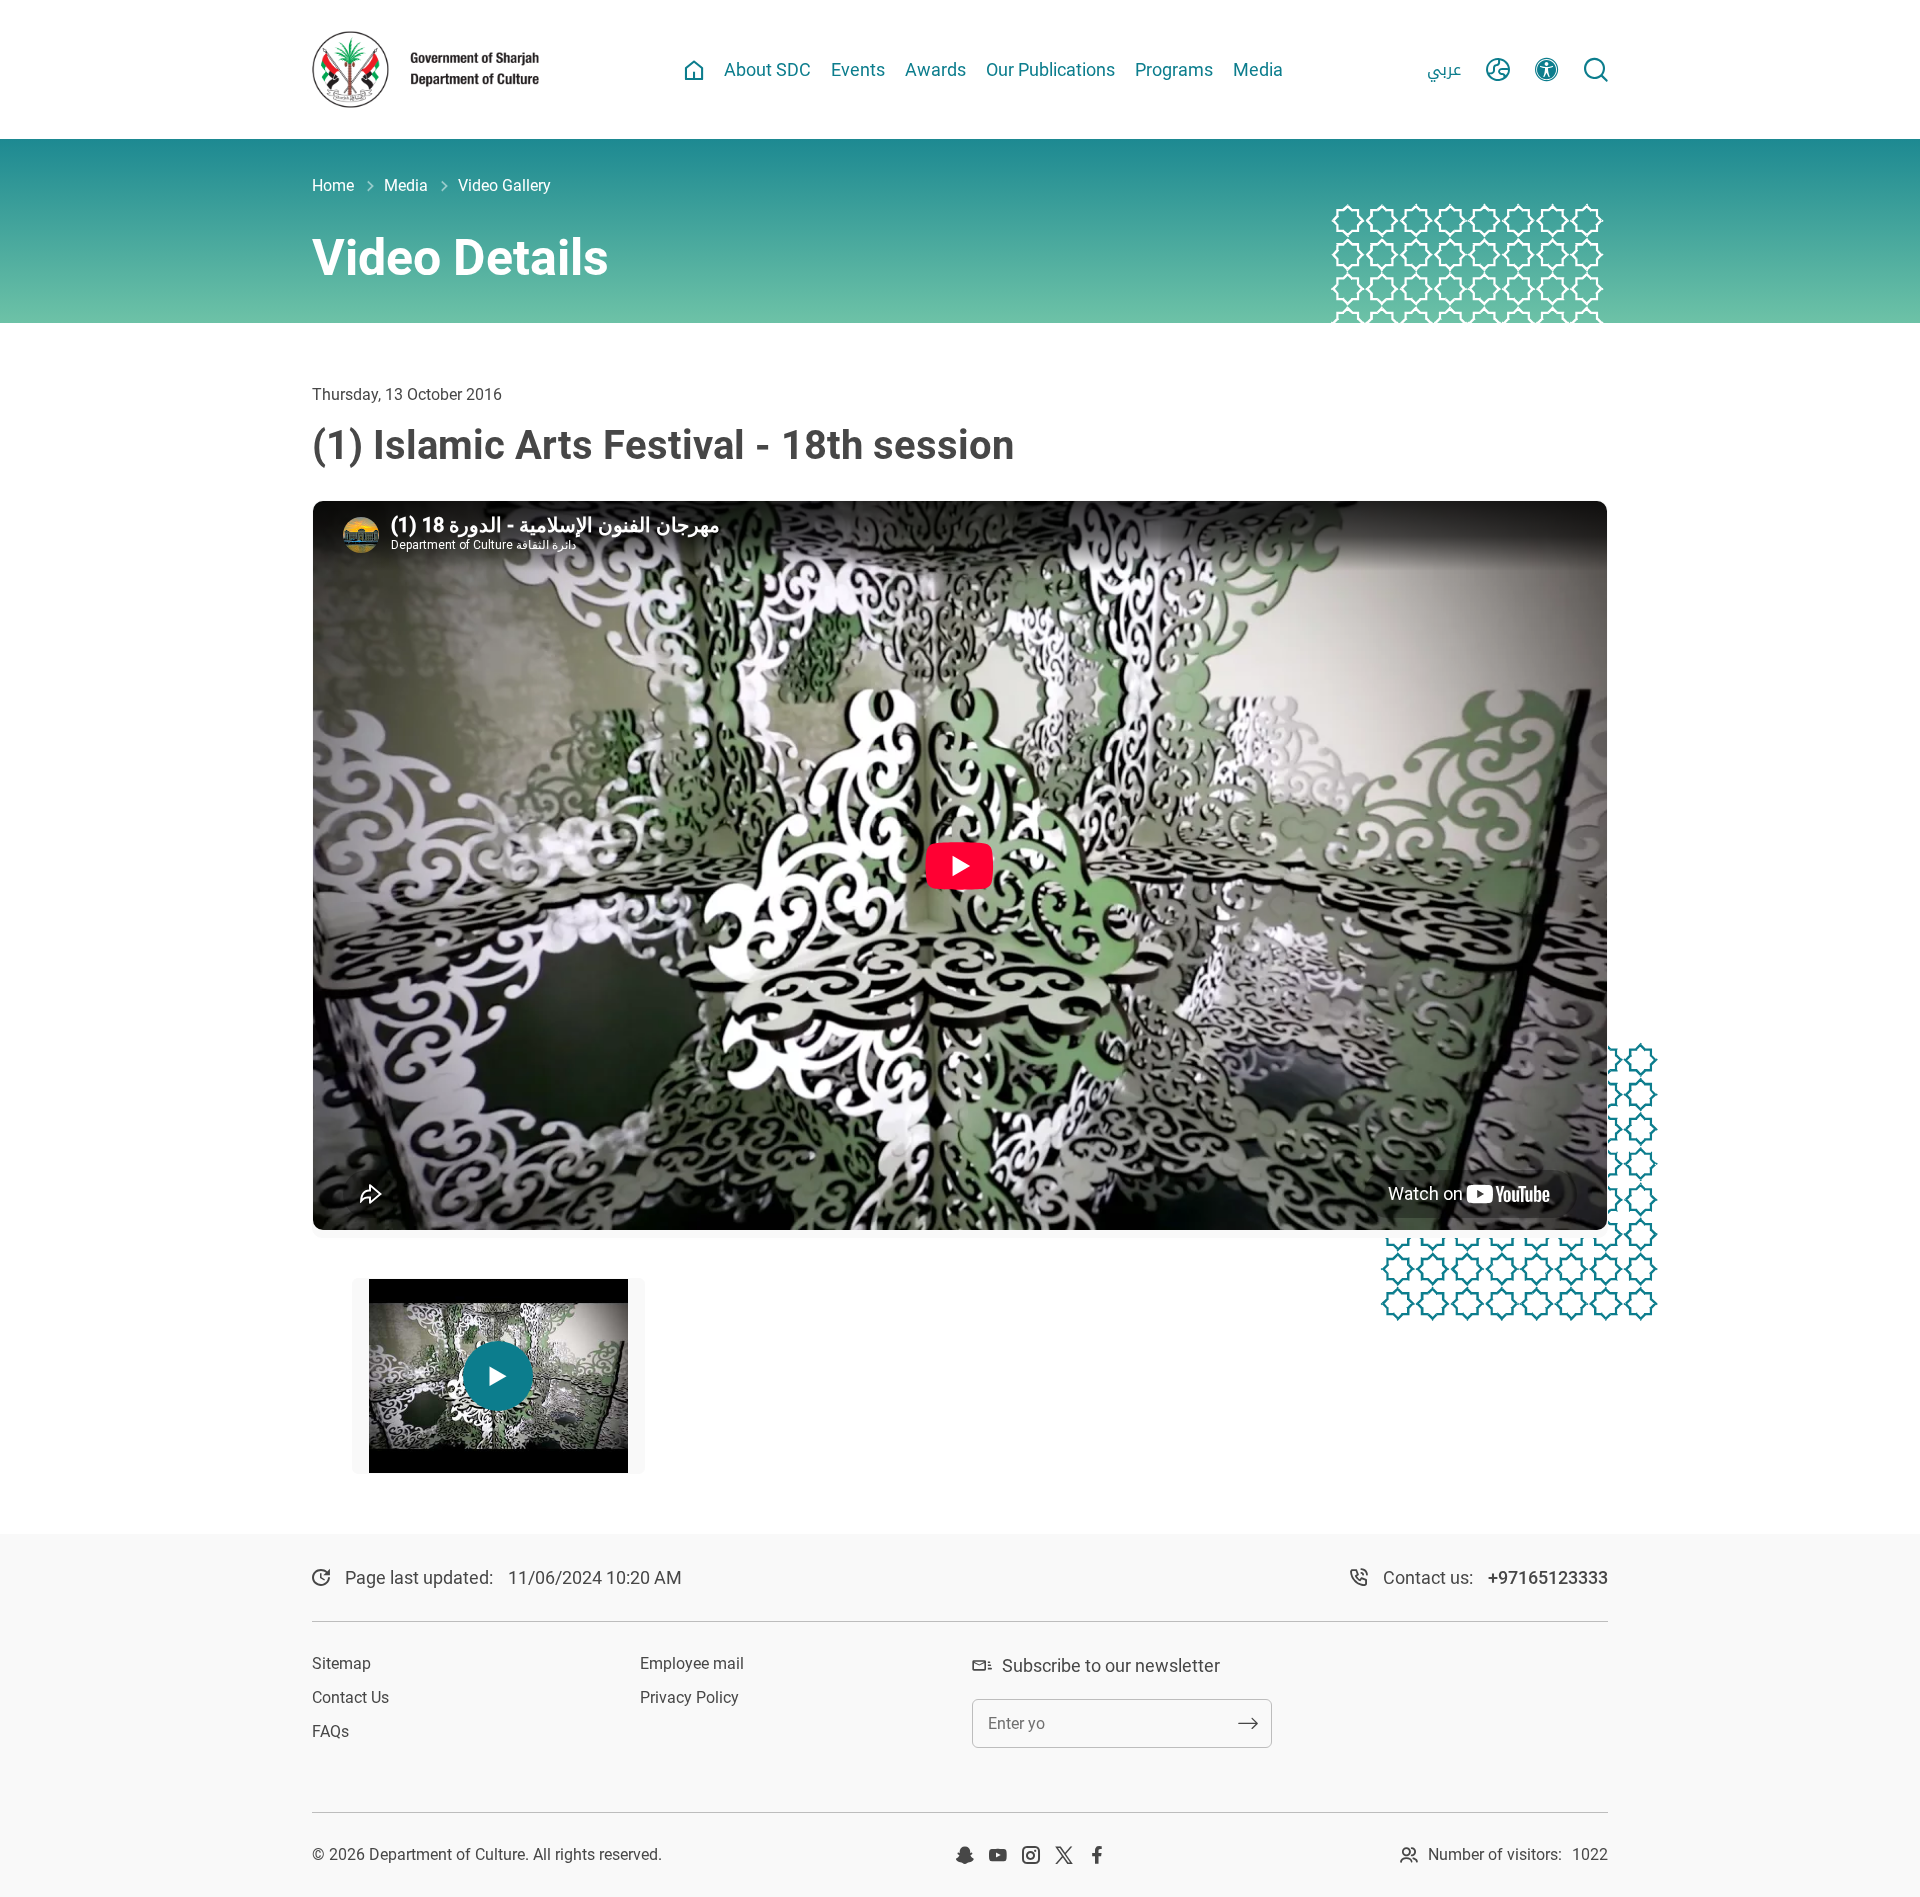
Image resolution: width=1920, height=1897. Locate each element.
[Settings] (1547, 70)
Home (333, 185)
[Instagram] (1031, 1855)
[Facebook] (1097, 1855)
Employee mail (692, 1663)
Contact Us (350, 1697)
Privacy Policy (689, 1697)
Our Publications (1050, 69)
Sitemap (341, 1663)
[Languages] (1498, 70)
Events (858, 69)
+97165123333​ (1548, 1577)
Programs (1174, 69)
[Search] (1596, 70)
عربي (1444, 69)
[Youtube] (998, 1855)
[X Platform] (1064, 1855)
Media (1258, 69)
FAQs (330, 1731)
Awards (935, 69)
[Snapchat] (965, 1855)
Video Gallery (504, 185)
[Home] (694, 70)
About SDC (767, 69)
